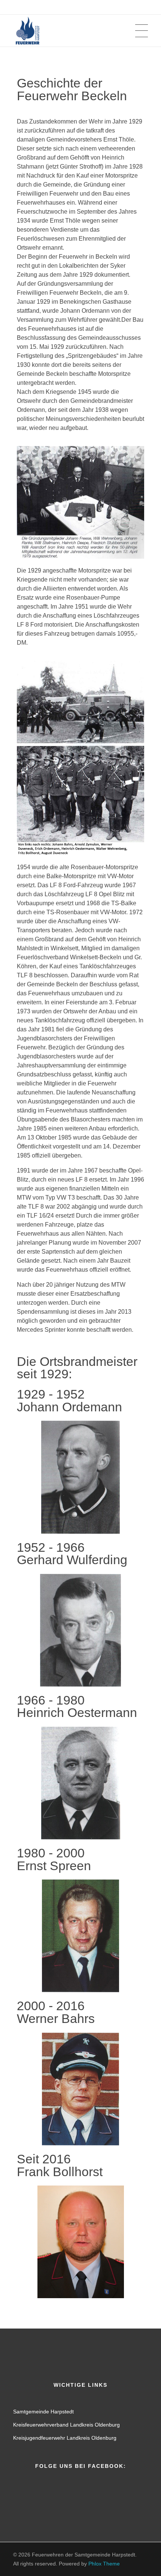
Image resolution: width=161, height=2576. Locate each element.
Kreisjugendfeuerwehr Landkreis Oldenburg (65, 2438)
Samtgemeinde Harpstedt (43, 2412)
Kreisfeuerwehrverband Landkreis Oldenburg (66, 2425)
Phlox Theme (104, 2564)
